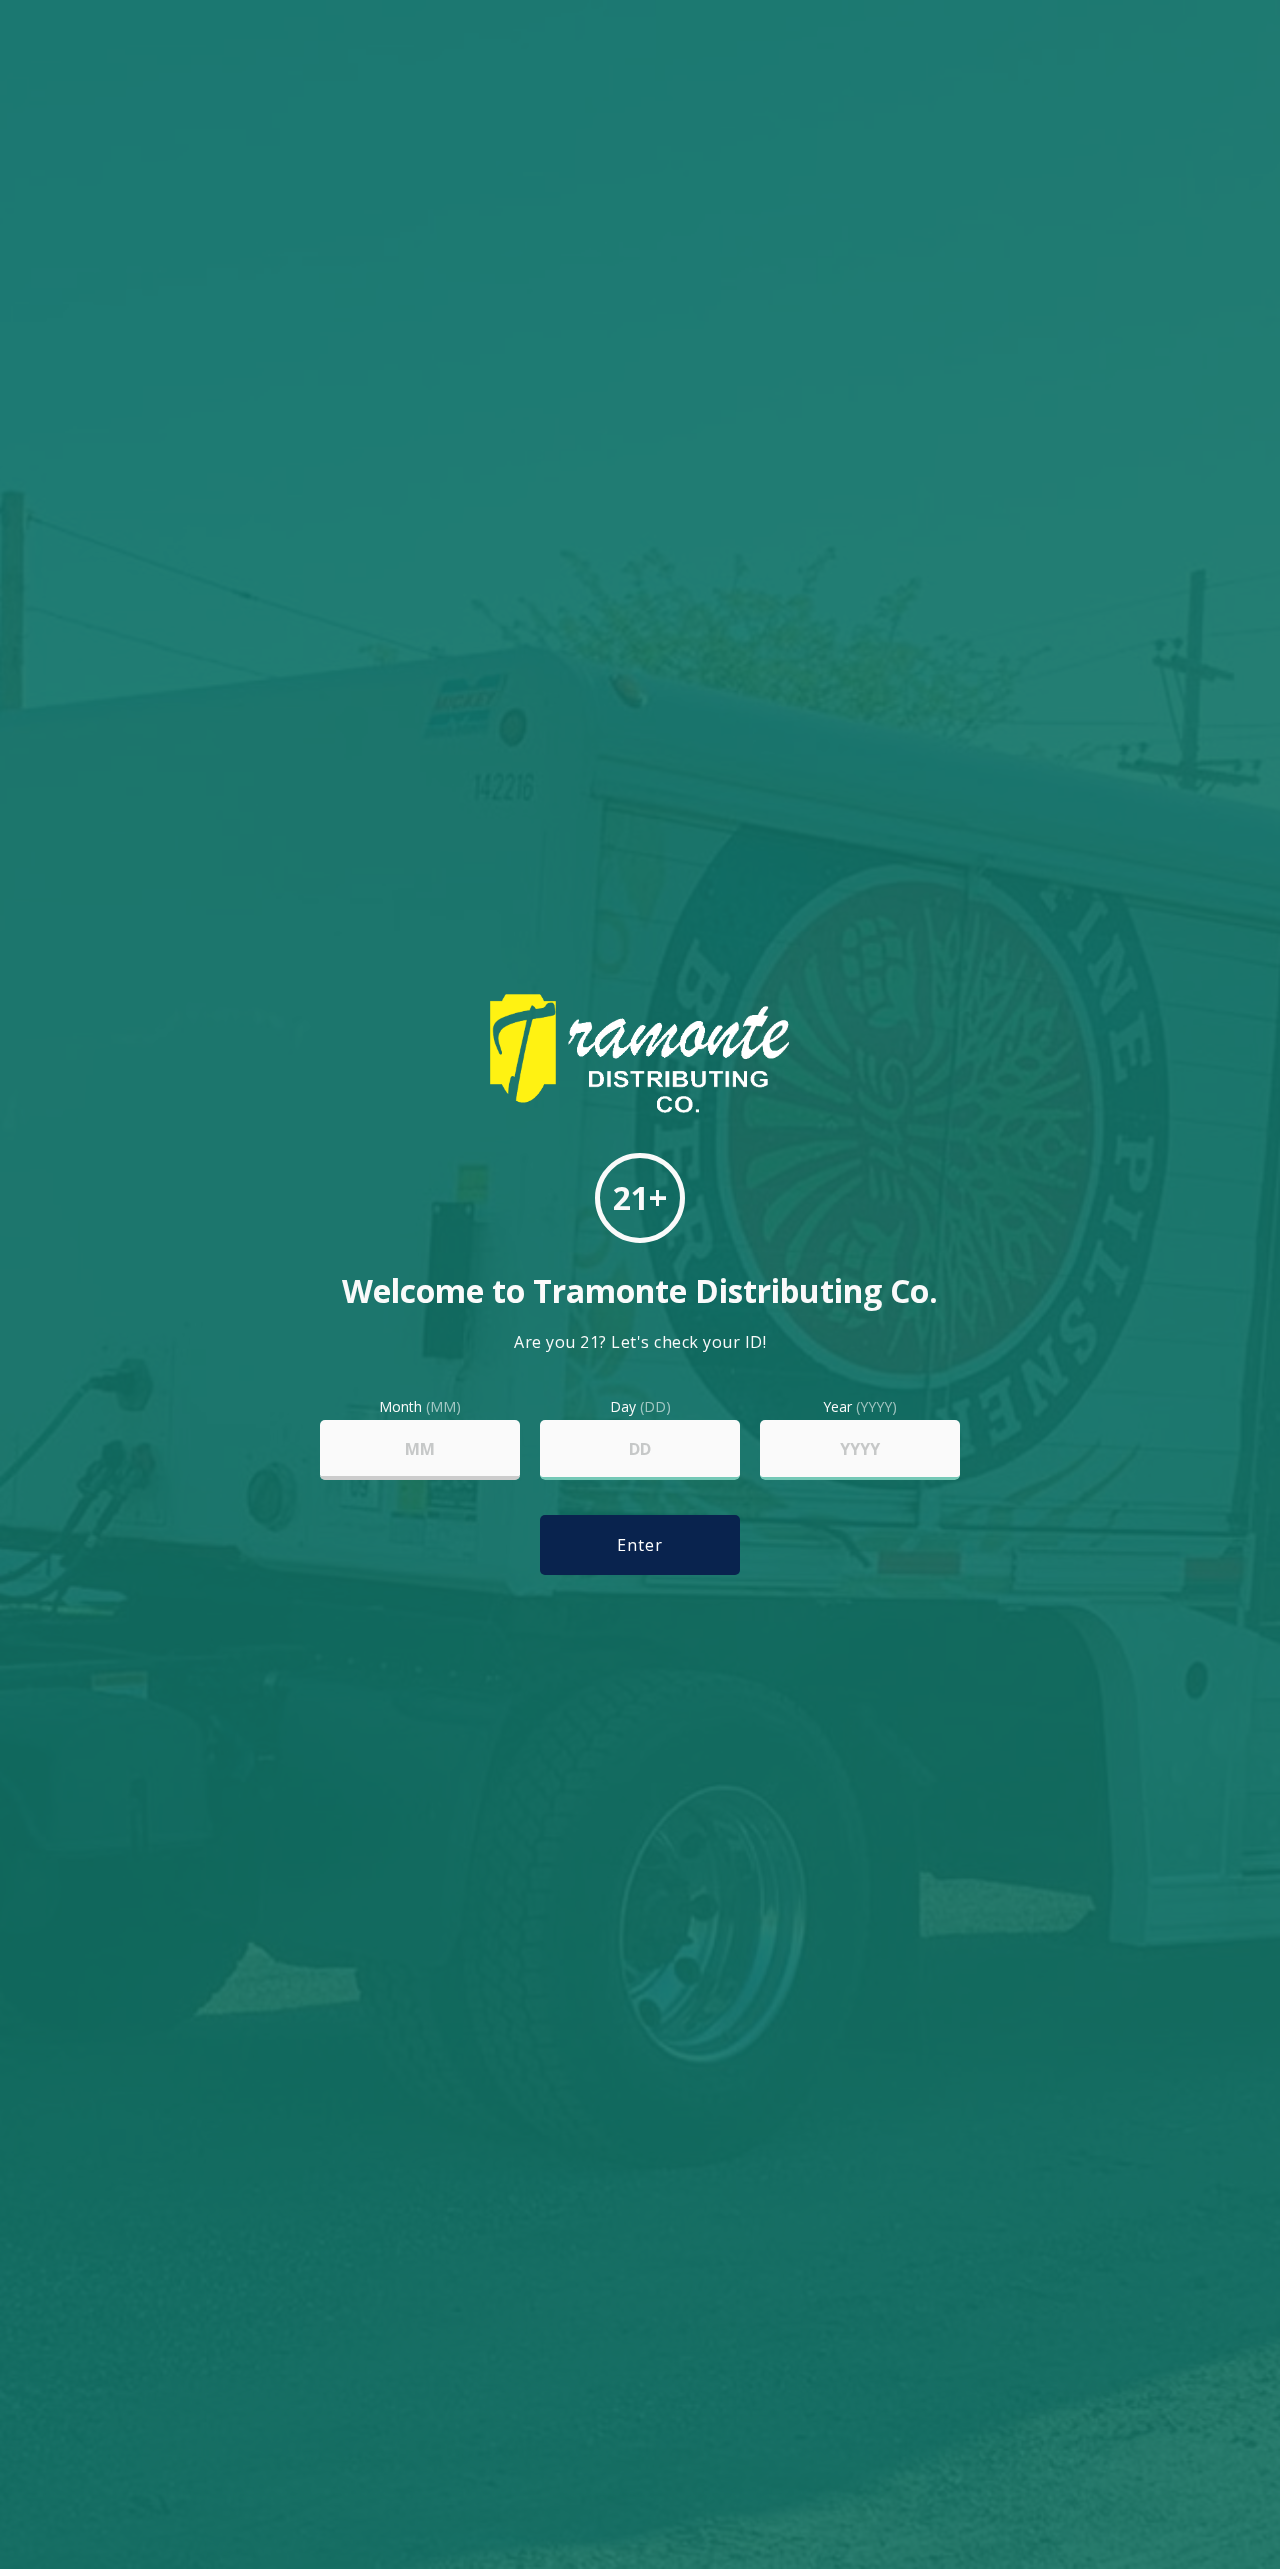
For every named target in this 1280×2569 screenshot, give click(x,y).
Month (420, 1407)
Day (640, 1407)
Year (860, 1407)
